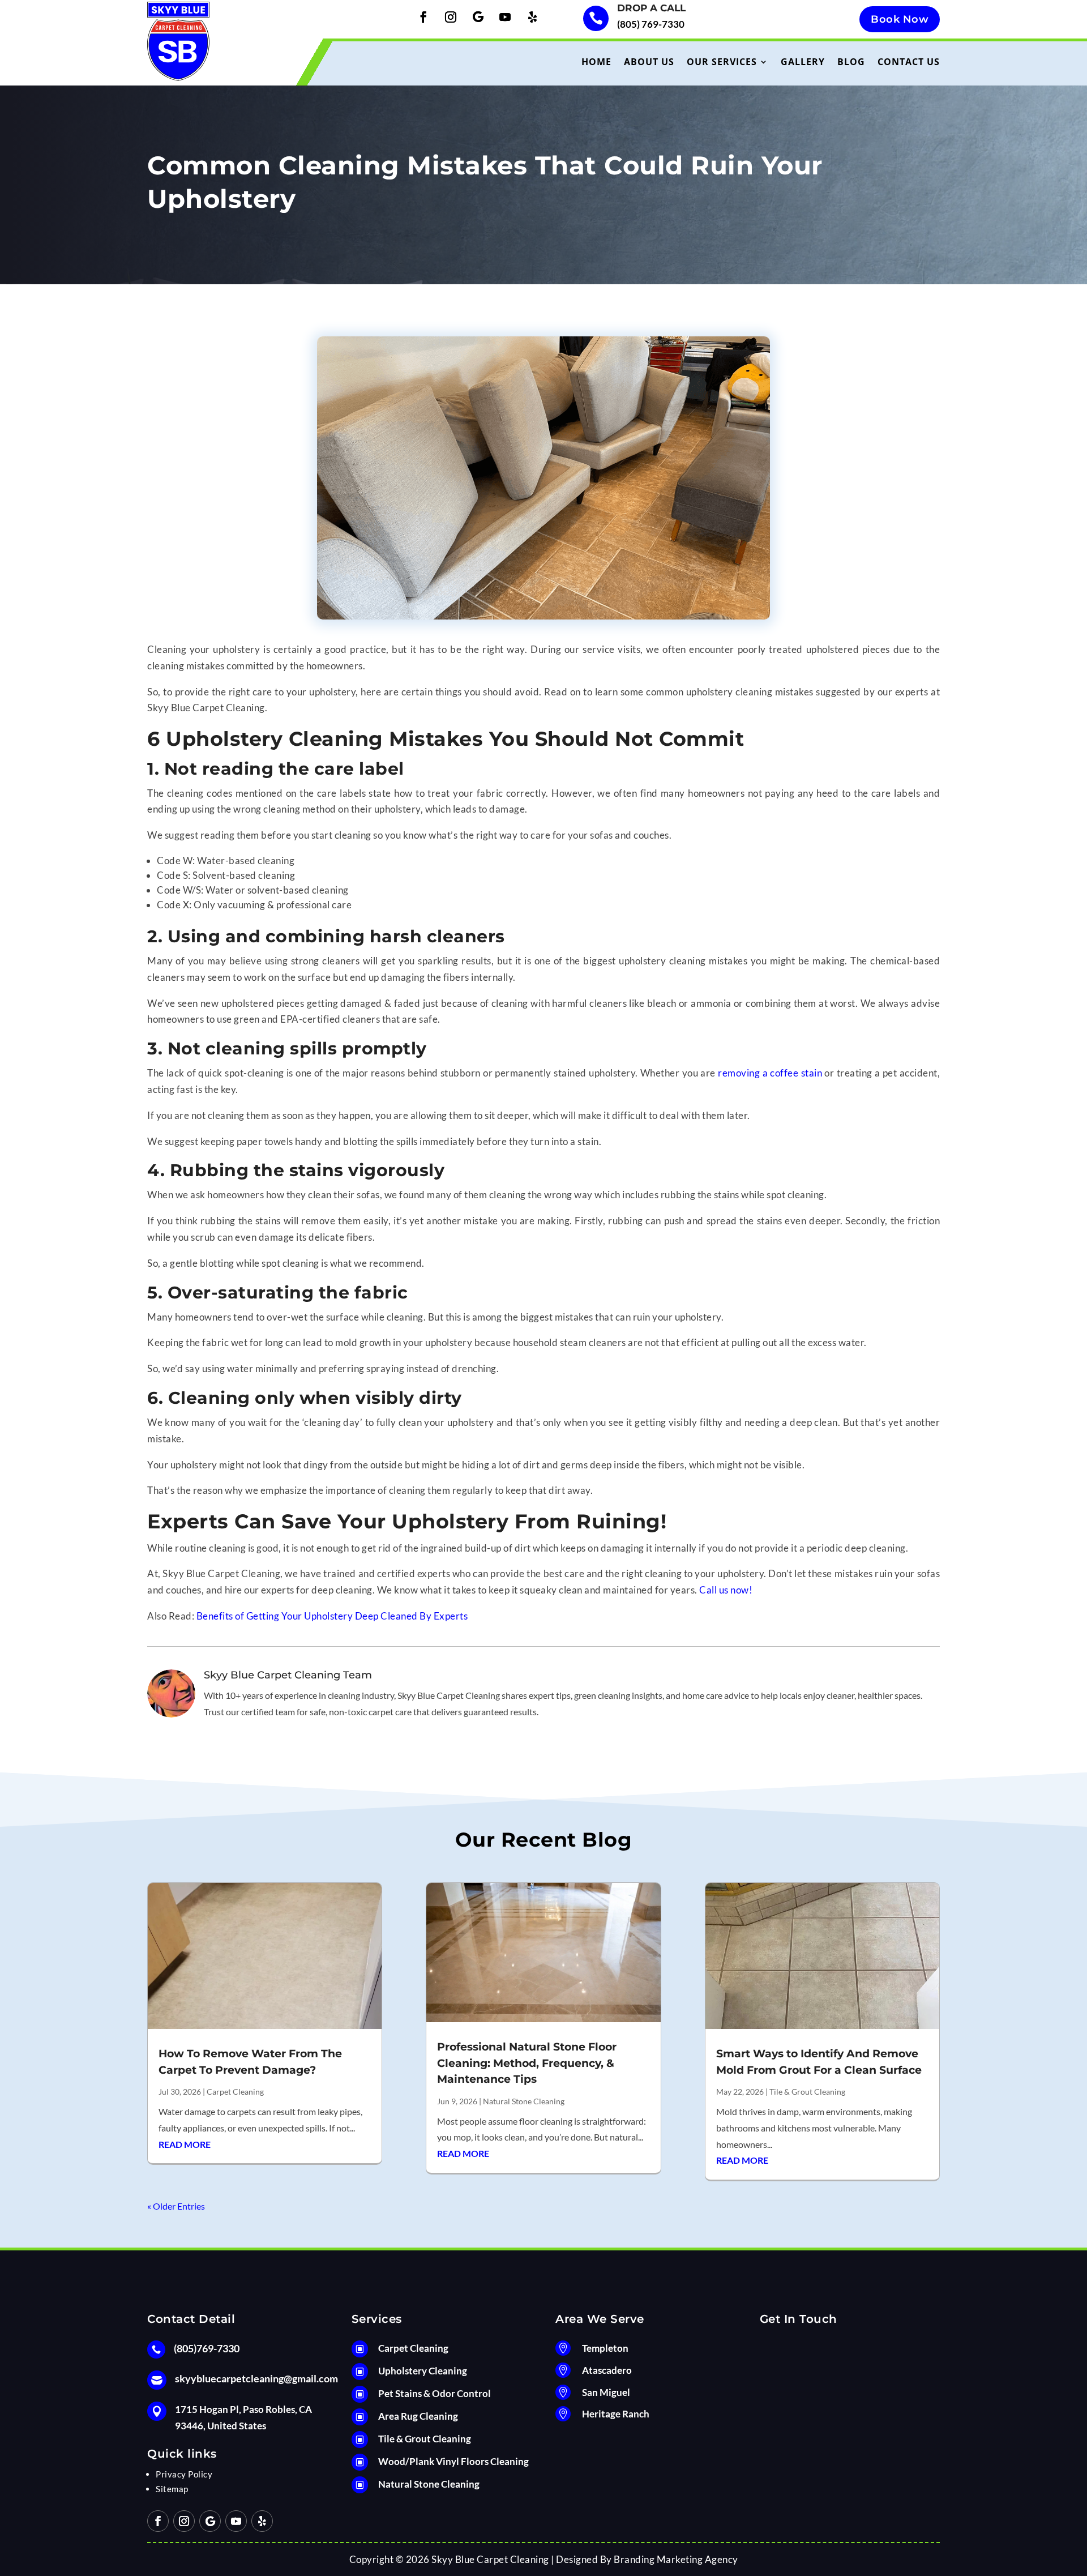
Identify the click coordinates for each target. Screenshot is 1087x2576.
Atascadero (607, 2370)
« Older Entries (176, 2206)
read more (185, 2144)
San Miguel (606, 2392)
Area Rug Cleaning (418, 2416)
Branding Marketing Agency (676, 2559)
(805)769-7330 (207, 2348)
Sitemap (172, 2489)
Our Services (722, 62)
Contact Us (909, 62)
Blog (851, 62)
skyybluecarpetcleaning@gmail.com (256, 2378)
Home (596, 62)
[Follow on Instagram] (451, 17)
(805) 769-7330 (651, 24)
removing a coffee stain (770, 1073)
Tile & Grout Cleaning (807, 2092)
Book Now (900, 19)
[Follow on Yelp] (532, 17)
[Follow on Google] (478, 17)
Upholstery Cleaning (423, 2371)
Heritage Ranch (616, 2414)
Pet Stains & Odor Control (435, 2393)
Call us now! (726, 1590)
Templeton (605, 2348)
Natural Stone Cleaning (524, 2101)
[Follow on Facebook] (423, 17)
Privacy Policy (184, 2474)
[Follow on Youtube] (505, 17)
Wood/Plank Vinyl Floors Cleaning (453, 2461)
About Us (649, 62)
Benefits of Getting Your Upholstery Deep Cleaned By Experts (332, 1616)
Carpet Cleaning (235, 2092)
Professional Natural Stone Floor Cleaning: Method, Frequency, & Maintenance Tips (527, 2063)
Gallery (803, 62)
